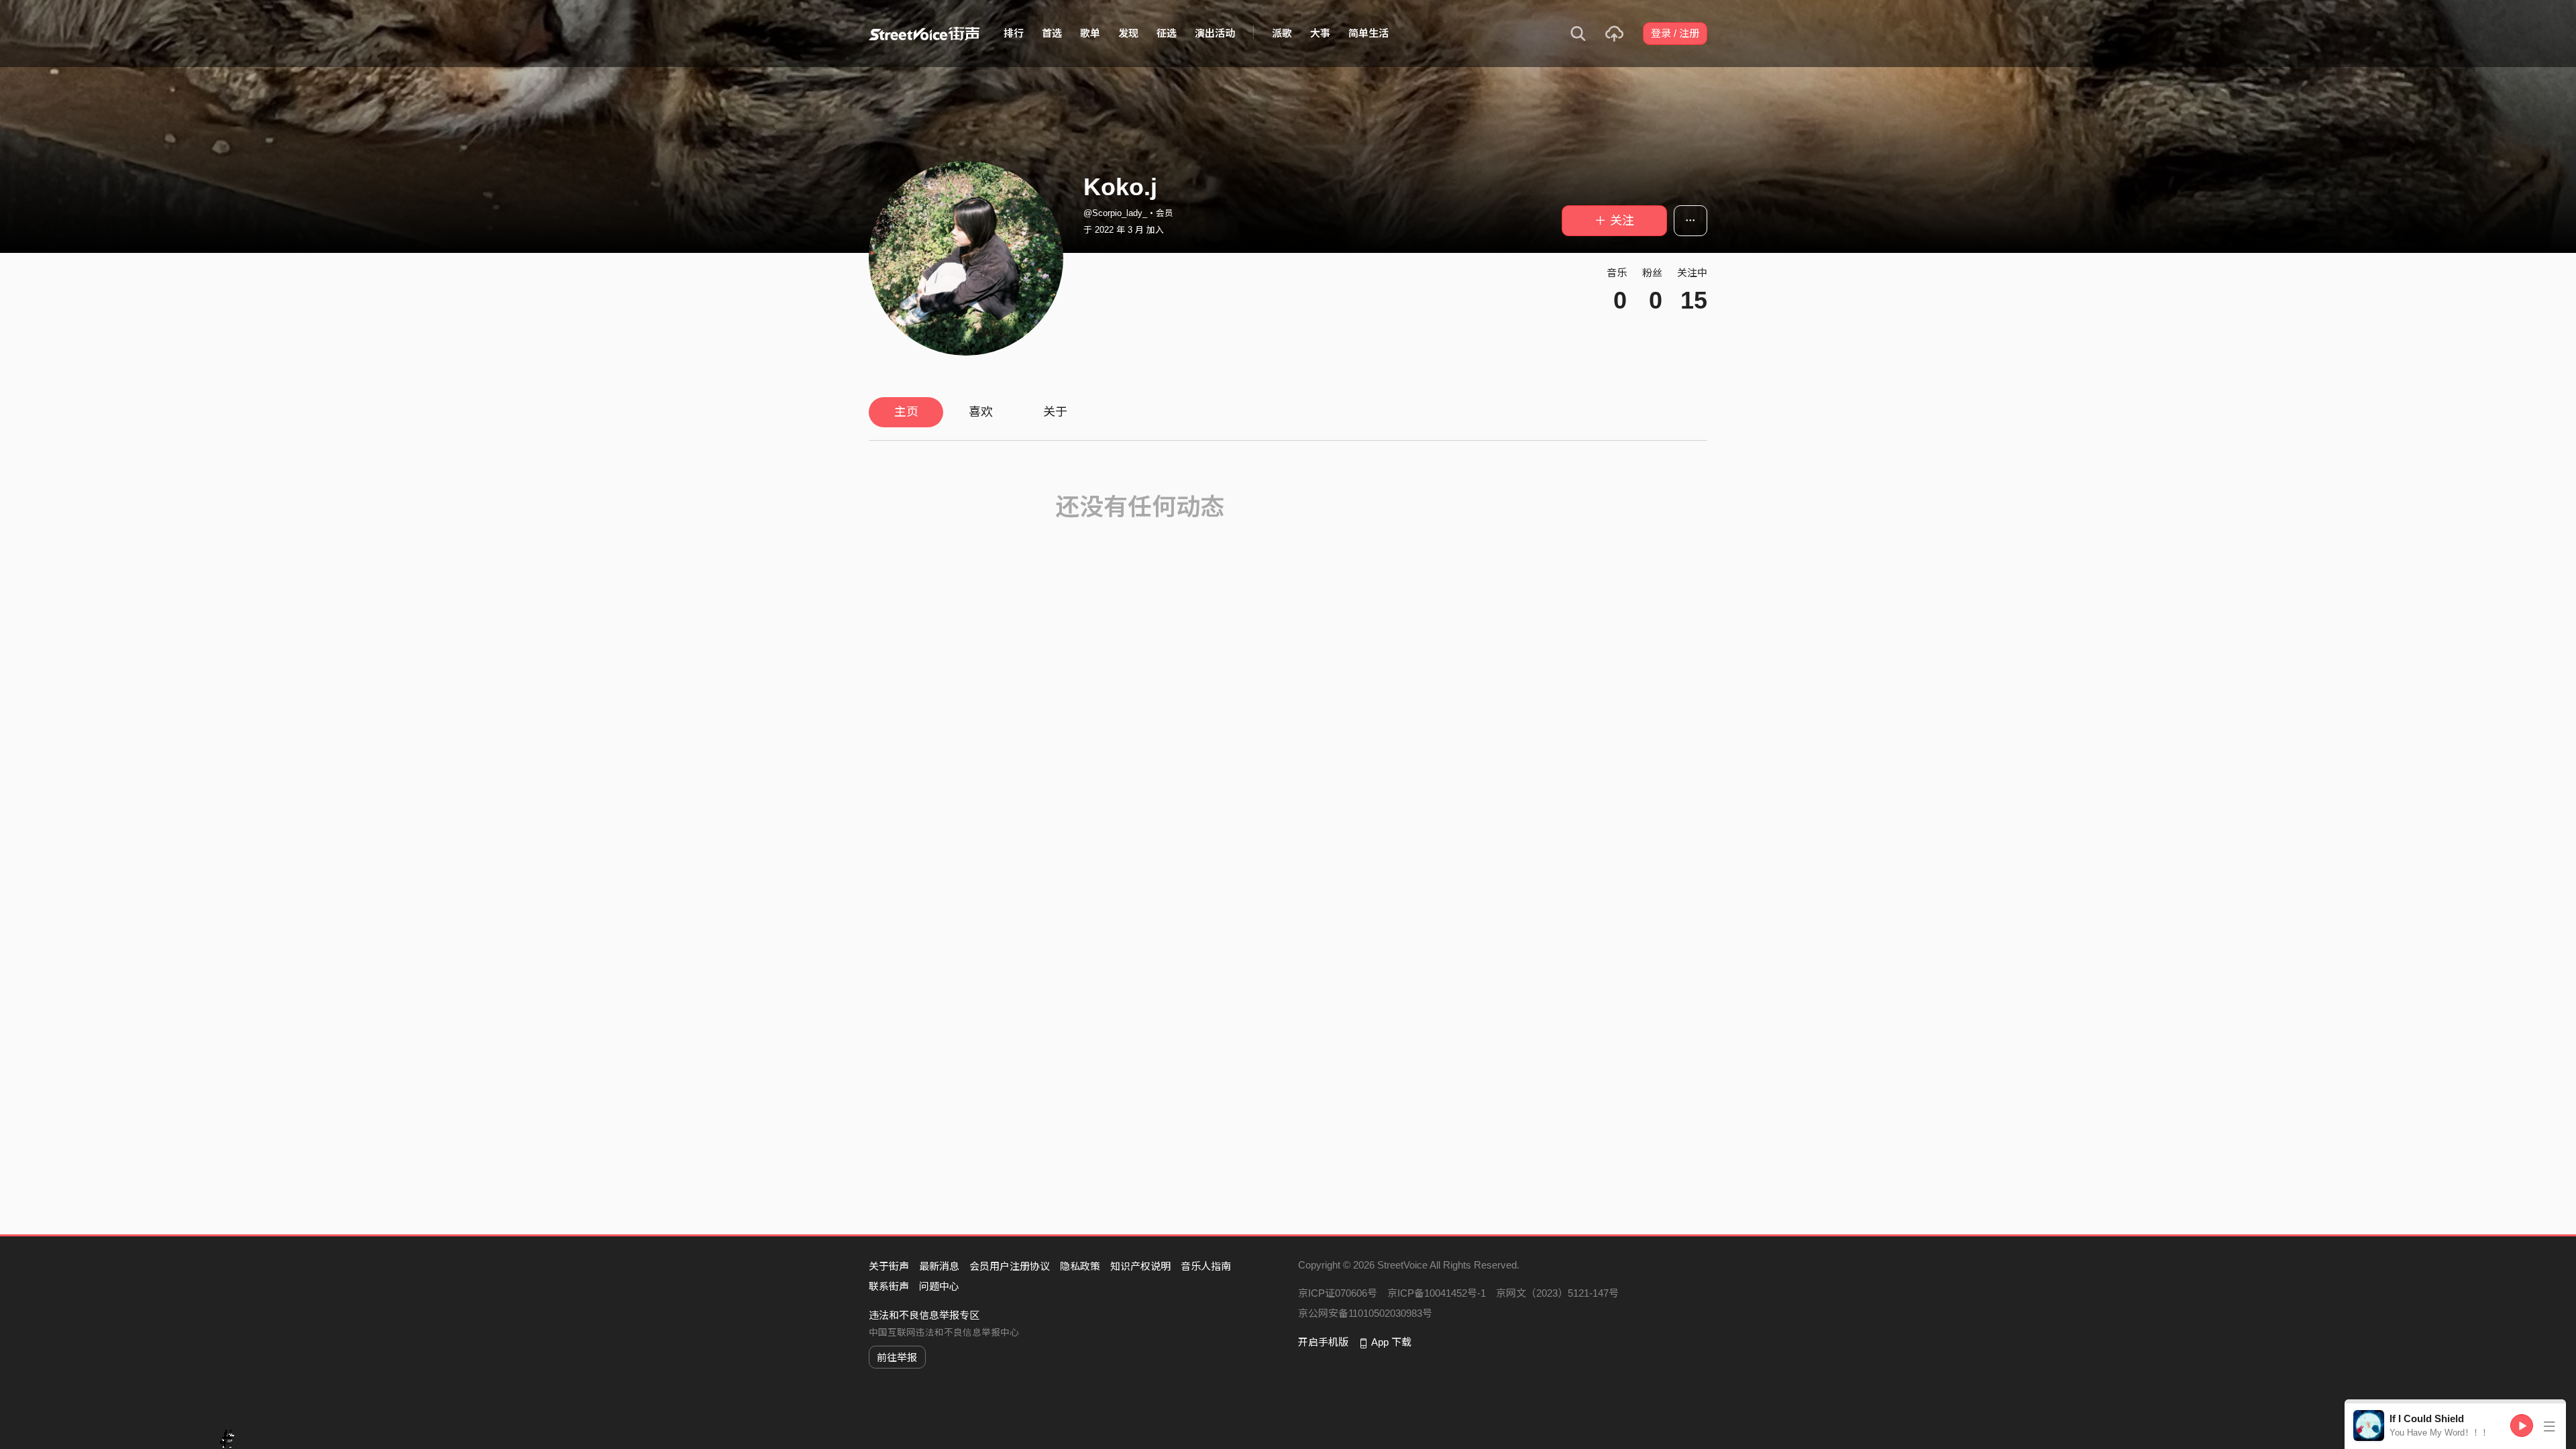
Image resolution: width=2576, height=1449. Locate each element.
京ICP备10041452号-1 (1437, 1293)
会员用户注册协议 (1010, 1266)
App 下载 (1391, 1342)
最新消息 (939, 1266)
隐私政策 (1080, 1266)
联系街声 (889, 1286)
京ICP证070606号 (1338, 1293)
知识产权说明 (1140, 1266)
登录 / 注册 (1675, 33)
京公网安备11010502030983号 (1365, 1313)
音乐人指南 (1206, 1266)
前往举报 (897, 1357)
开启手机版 (1323, 1342)
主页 (906, 412)
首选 (1052, 33)
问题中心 (939, 1286)
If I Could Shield (2427, 1418)
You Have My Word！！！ (2440, 1433)
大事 (1320, 33)
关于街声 (889, 1266)
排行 (1014, 33)
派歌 (1282, 33)
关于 (1055, 412)
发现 (1128, 33)
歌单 (1090, 33)
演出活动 (1215, 33)
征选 (1167, 33)
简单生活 (1368, 33)
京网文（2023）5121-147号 (1557, 1293)
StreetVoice (924, 34)
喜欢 (981, 412)
